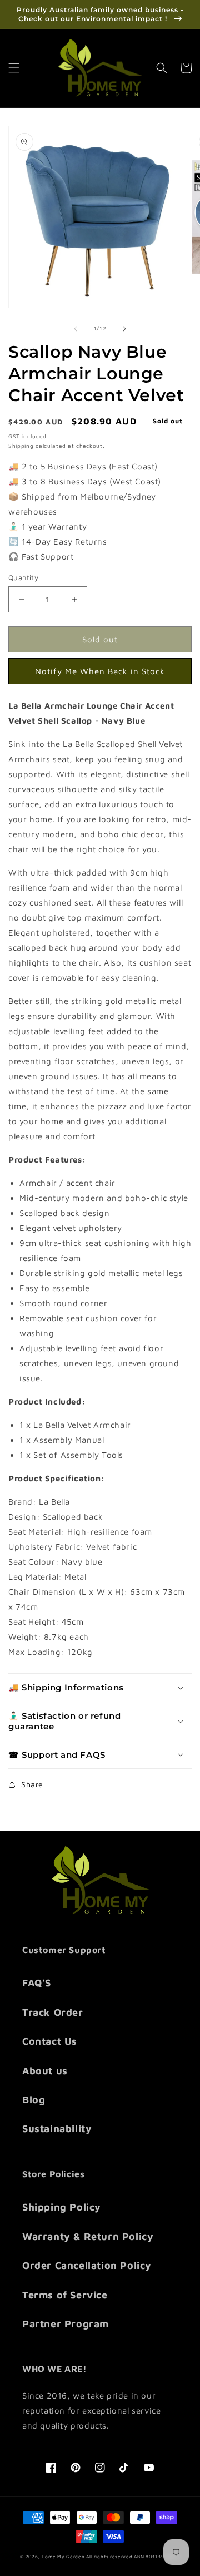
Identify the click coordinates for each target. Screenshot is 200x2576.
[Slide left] (76, 329)
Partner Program (66, 2324)
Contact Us (50, 2041)
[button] (14, 68)
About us (45, 2071)
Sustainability (57, 2128)
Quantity (23, 577)
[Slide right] (124, 329)
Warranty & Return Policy (88, 2236)
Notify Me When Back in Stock (100, 671)
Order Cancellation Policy (87, 2265)
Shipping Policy (62, 2207)
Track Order (53, 2012)
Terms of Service (65, 2295)
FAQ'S (37, 1983)
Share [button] (32, 1784)
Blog (34, 2100)
